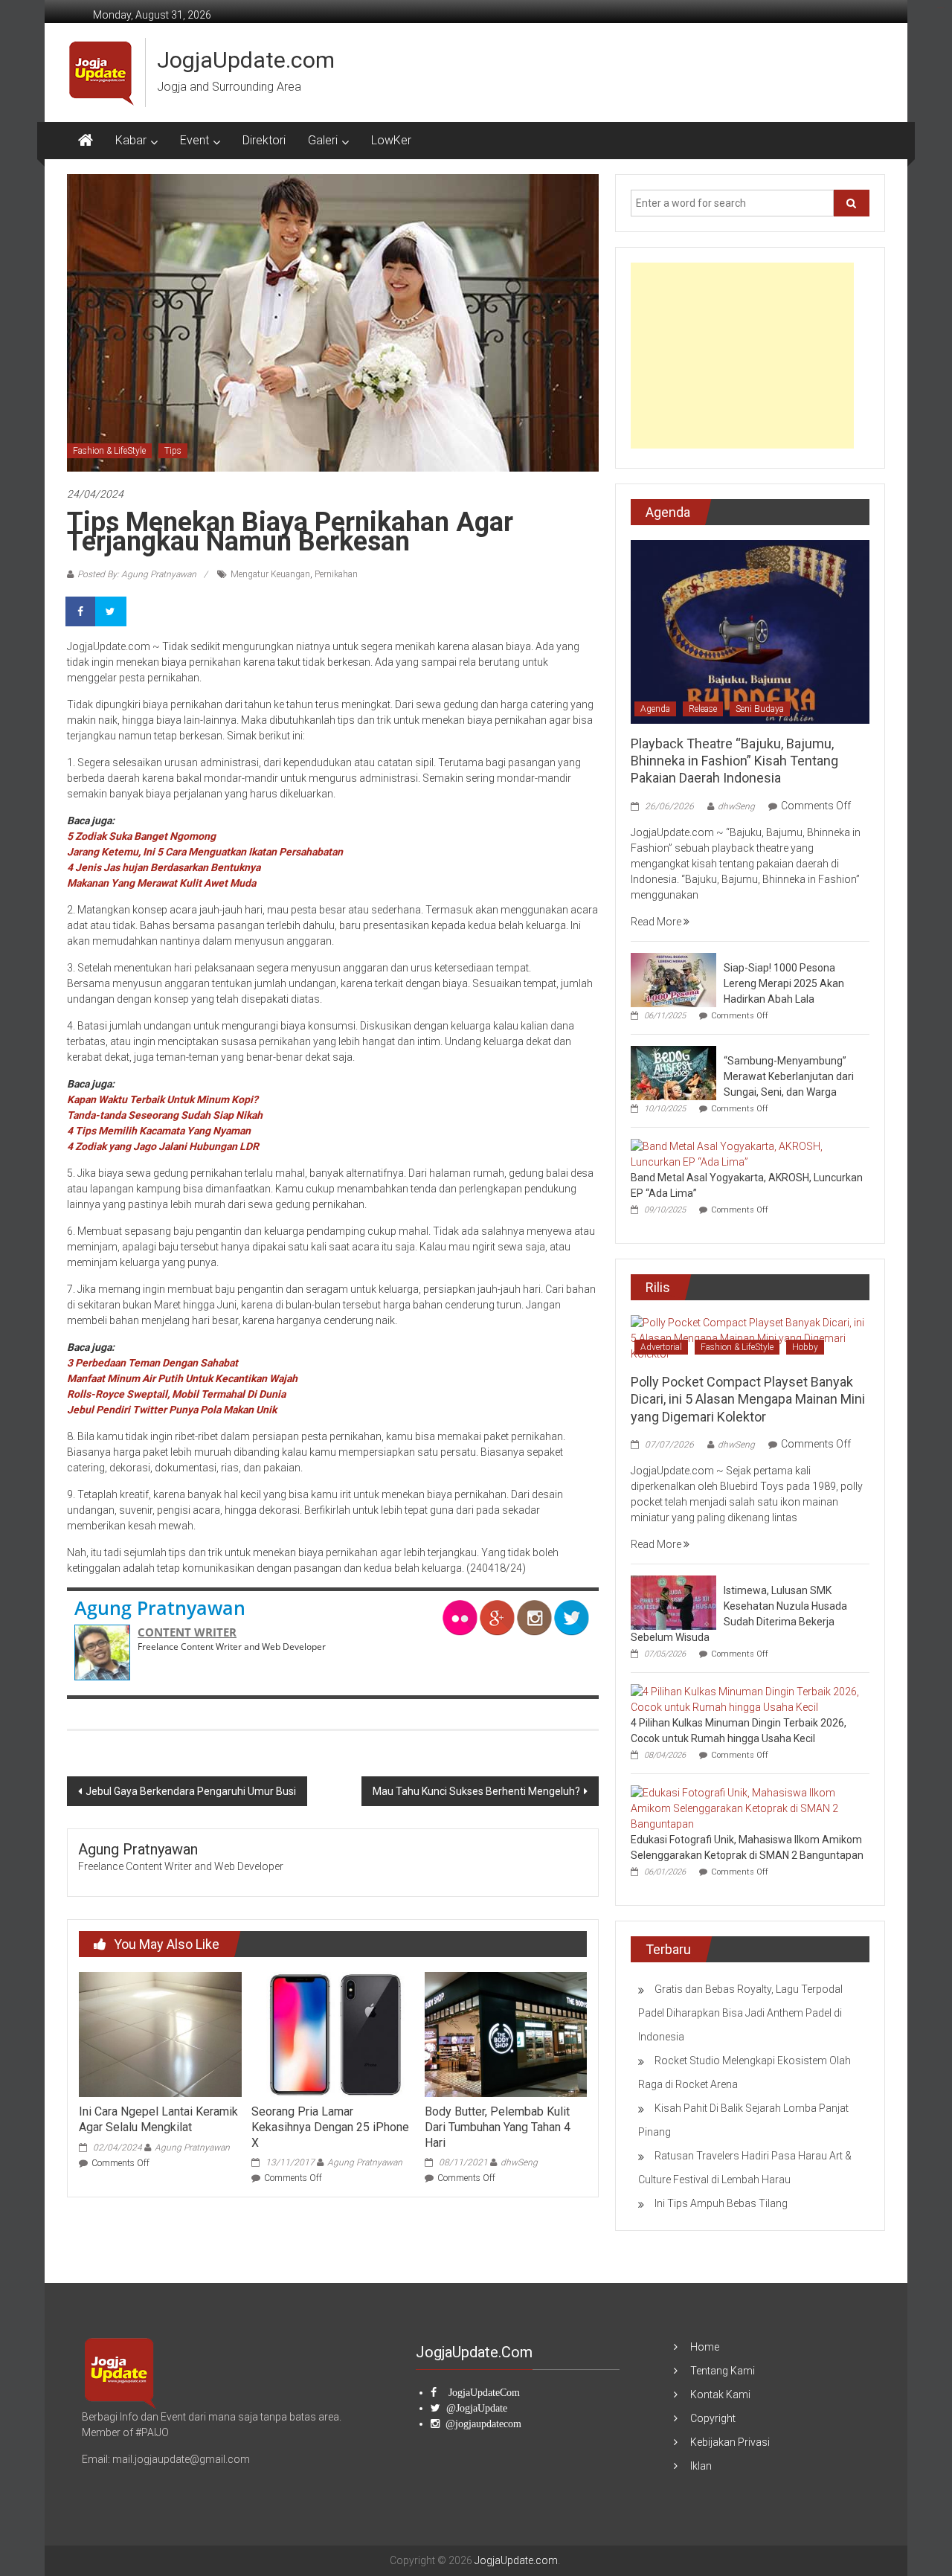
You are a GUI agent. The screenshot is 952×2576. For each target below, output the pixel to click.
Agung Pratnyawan (160, 1607)
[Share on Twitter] (112, 611)
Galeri (323, 140)
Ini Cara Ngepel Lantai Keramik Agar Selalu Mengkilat (158, 2119)
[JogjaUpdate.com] (86, 141)
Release (703, 709)
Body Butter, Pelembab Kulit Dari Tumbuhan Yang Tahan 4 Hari (498, 2127)
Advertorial (661, 1347)
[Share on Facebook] (82, 611)
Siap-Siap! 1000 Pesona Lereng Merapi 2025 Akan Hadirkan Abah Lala (784, 983)
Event (194, 140)
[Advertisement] (742, 356)
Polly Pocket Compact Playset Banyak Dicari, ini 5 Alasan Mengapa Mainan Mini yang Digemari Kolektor (748, 1399)
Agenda (655, 709)
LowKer (391, 140)
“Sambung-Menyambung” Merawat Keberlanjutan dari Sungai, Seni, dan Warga (789, 1076)
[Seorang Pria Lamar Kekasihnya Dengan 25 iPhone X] (332, 2034)
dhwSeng (519, 2162)
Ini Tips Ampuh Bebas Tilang (721, 2203)
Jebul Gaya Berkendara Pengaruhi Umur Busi (191, 1791)
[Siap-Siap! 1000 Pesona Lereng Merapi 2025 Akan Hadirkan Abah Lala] (673, 979)
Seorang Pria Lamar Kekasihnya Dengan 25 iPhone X (330, 2127)
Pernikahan (336, 574)
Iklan (701, 2466)
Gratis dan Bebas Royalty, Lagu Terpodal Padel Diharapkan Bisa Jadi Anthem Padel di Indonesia (740, 2013)
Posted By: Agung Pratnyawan (137, 574)
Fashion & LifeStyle (109, 451)
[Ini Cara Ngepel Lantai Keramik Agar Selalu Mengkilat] (160, 2034)
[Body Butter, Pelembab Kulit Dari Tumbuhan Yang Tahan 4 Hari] (506, 2034)
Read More (657, 922)
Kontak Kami (720, 2394)
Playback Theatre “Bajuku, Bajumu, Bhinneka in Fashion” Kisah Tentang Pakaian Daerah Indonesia (734, 761)
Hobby (805, 1347)
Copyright (713, 2418)
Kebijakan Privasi (730, 2442)
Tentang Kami (723, 2371)
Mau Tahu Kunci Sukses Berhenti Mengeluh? (476, 1791)
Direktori (264, 140)
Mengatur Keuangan (270, 574)
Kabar (131, 140)
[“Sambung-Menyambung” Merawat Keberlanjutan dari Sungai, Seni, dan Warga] (673, 1072)
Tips (173, 451)
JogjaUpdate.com (246, 60)
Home (705, 2347)
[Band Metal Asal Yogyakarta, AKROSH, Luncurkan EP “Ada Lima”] (746, 1153)
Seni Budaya (760, 709)
